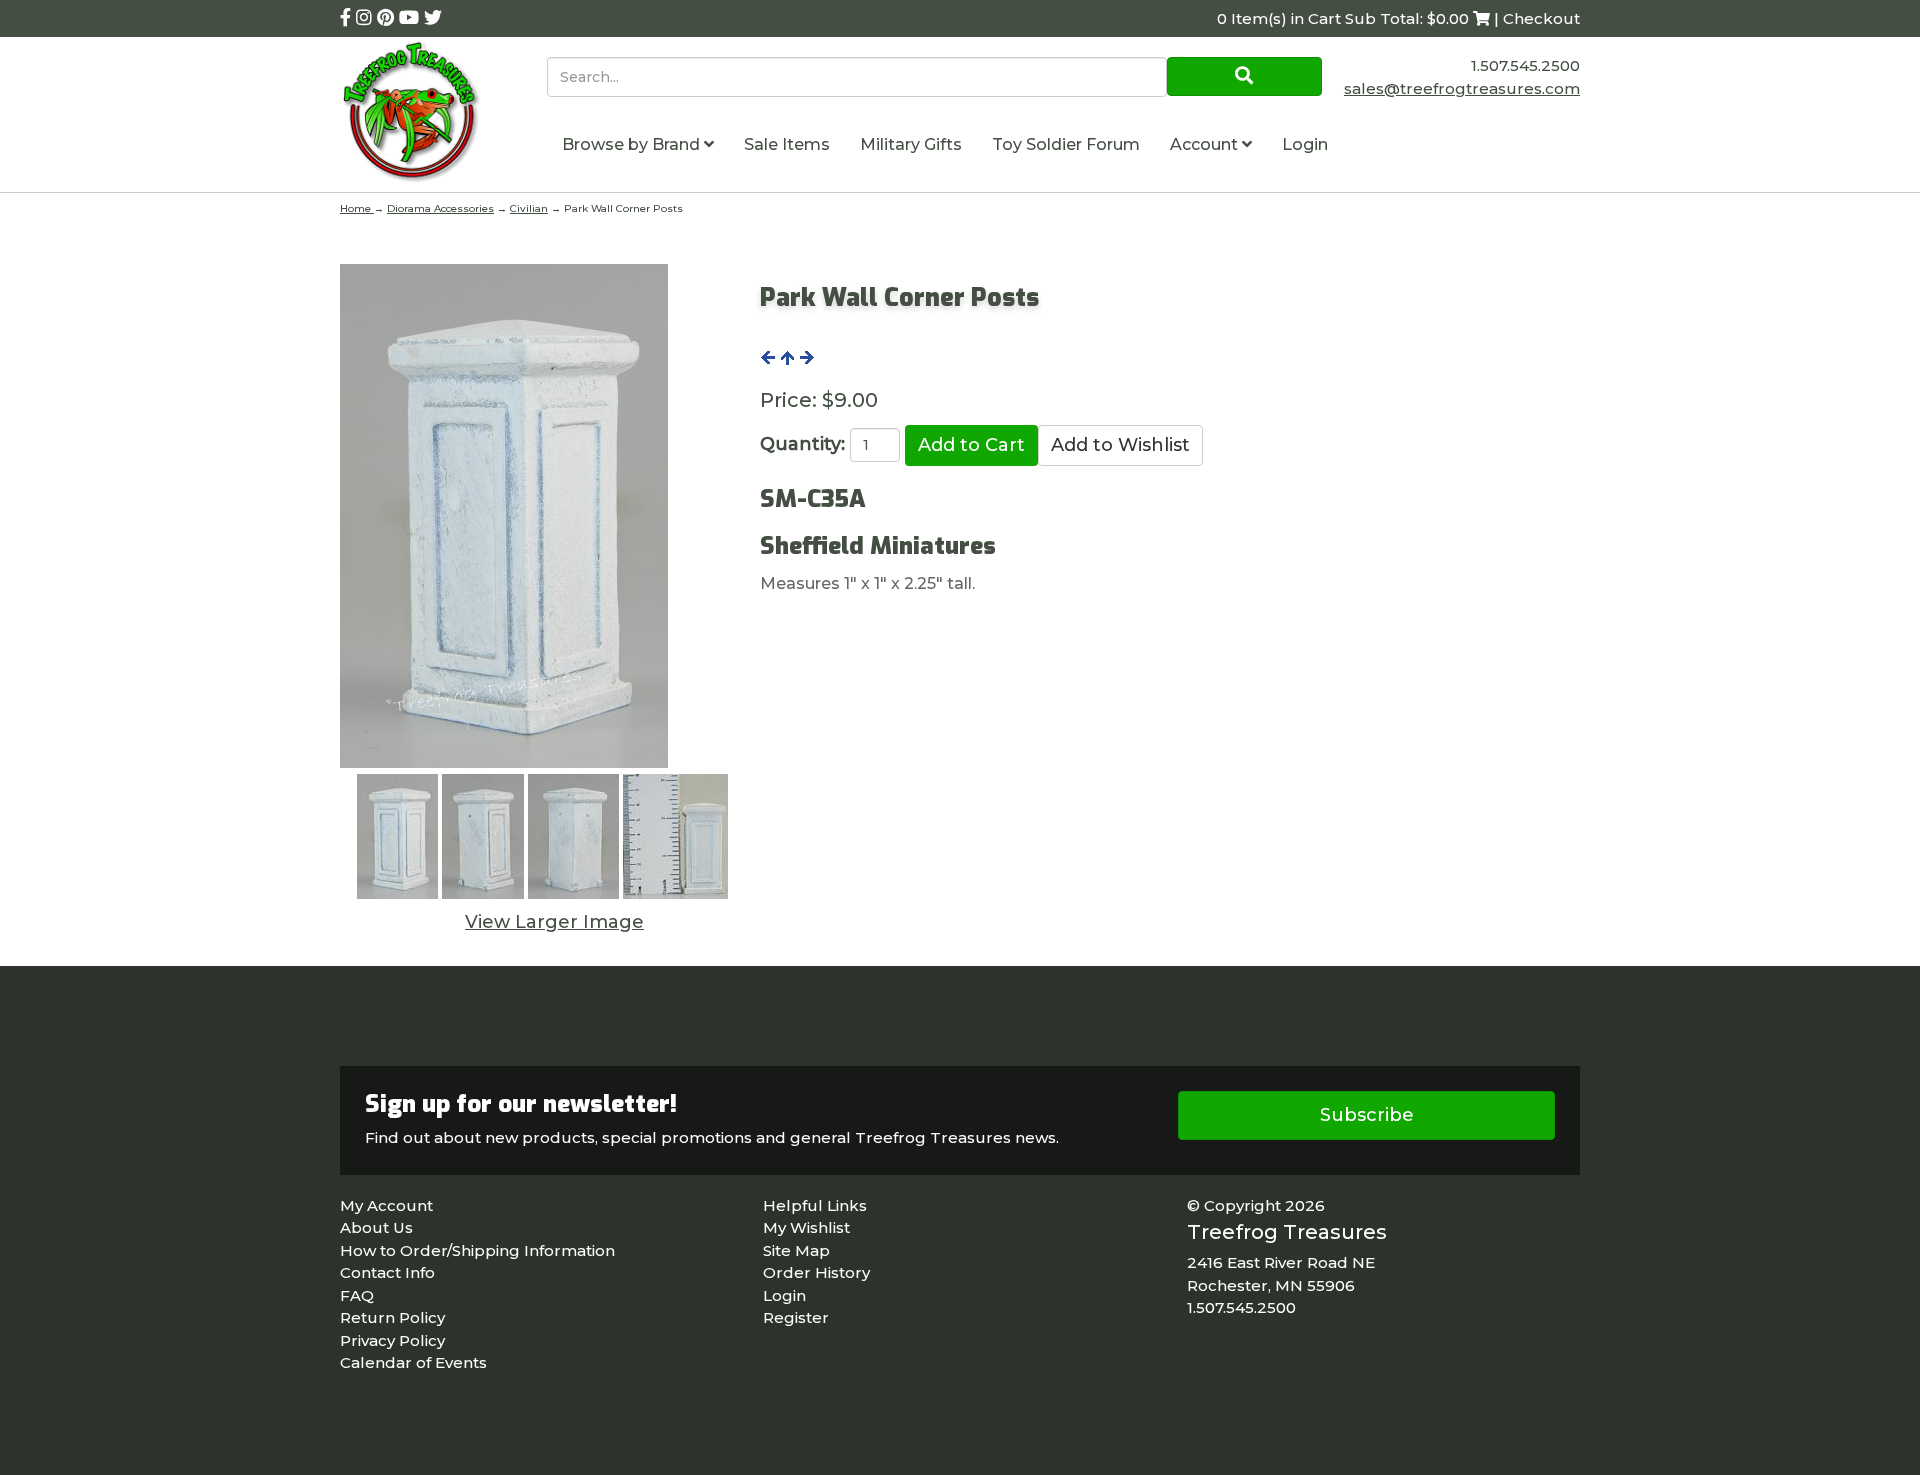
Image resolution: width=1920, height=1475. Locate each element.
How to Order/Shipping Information (477, 1250)
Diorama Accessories (440, 208)
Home (357, 208)
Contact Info (387, 1272)
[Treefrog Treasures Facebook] (348, 18)
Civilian (529, 208)
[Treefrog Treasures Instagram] (366, 18)
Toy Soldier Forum (1066, 144)
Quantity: (802, 444)
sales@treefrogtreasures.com (1462, 88)
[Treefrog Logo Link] (443, 114)
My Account (386, 1205)
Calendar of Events (413, 1362)
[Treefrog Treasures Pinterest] (388, 18)
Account (1206, 144)
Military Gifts (911, 144)
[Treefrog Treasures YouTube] (411, 18)
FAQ (357, 1295)
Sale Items (787, 144)
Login (1305, 144)
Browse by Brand (633, 144)
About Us (376, 1227)
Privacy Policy (392, 1340)
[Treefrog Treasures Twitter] (433, 18)
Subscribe (1367, 1115)
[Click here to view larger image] (504, 516)
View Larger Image (554, 922)
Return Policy (392, 1317)
